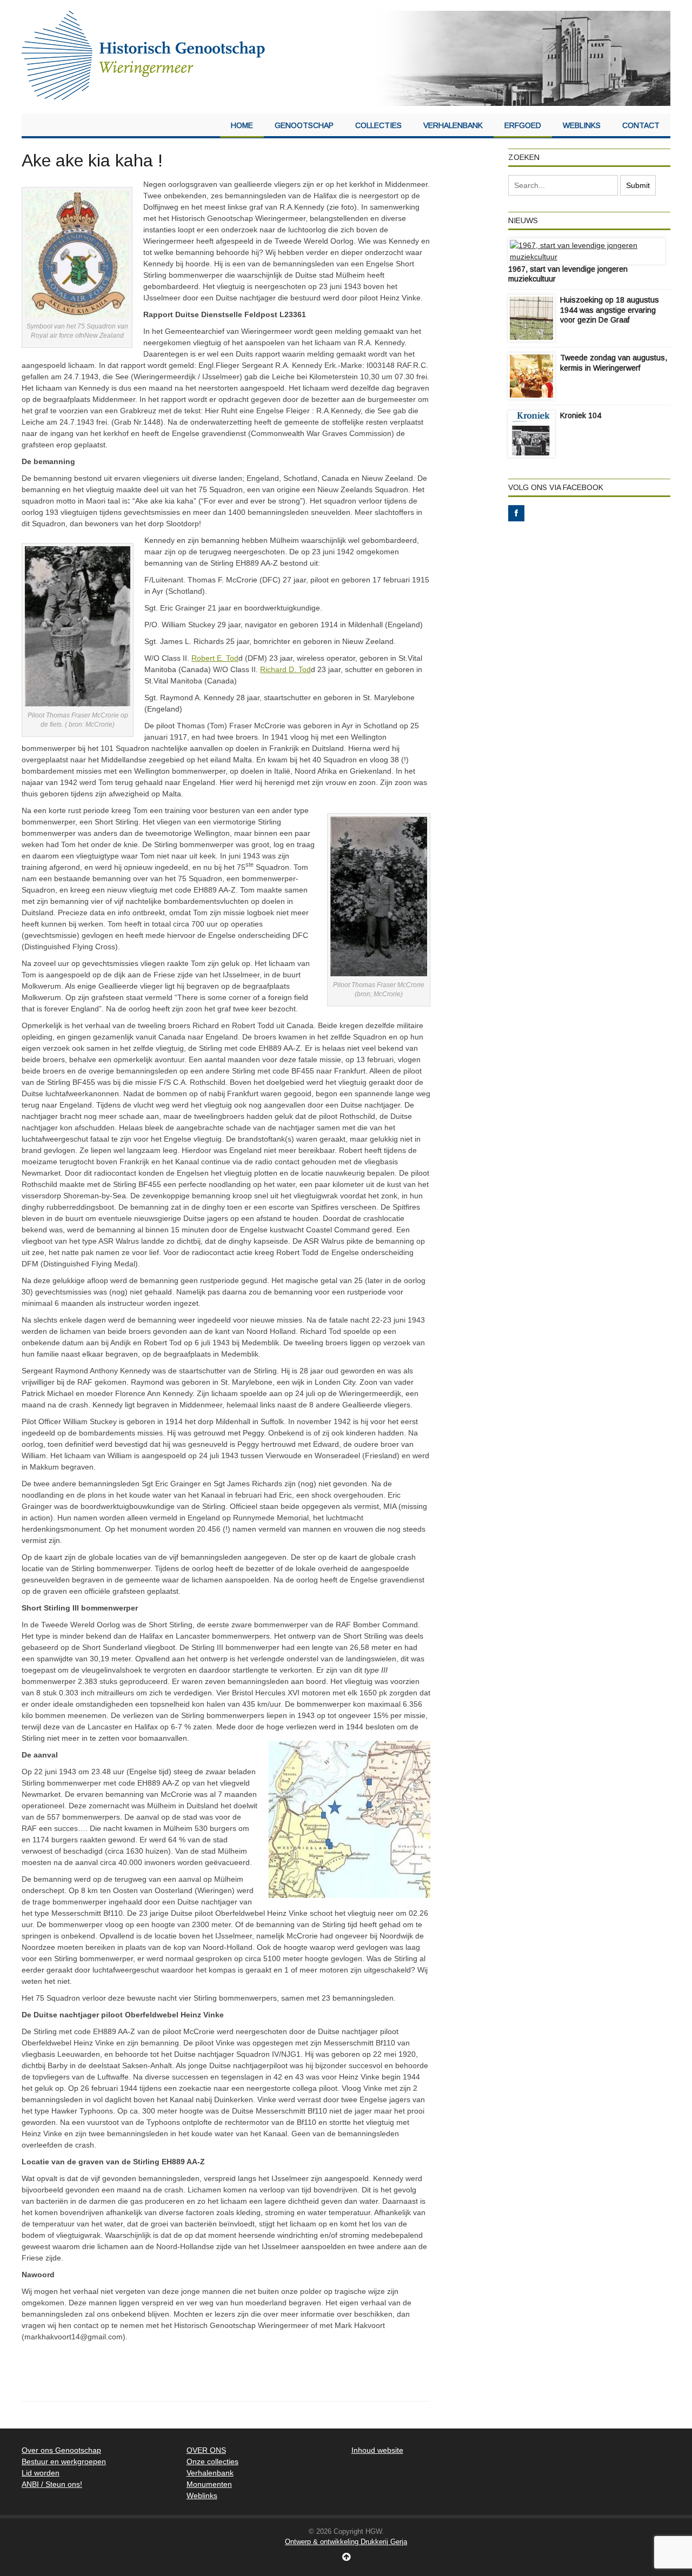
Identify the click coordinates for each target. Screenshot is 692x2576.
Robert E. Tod (215, 658)
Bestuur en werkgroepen (64, 2461)
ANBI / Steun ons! (52, 2484)
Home (242, 125)
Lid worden (41, 2473)
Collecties (378, 125)
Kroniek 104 (581, 415)
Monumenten (209, 2484)
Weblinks (582, 125)
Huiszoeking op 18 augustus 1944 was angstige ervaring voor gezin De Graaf (610, 310)
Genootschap (304, 125)
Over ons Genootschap (61, 2450)
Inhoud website (377, 2450)
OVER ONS (206, 2450)
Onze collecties (212, 2461)
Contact (641, 125)
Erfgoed (523, 125)
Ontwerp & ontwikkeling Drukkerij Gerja (346, 2542)
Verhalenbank (453, 125)
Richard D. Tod (285, 669)
